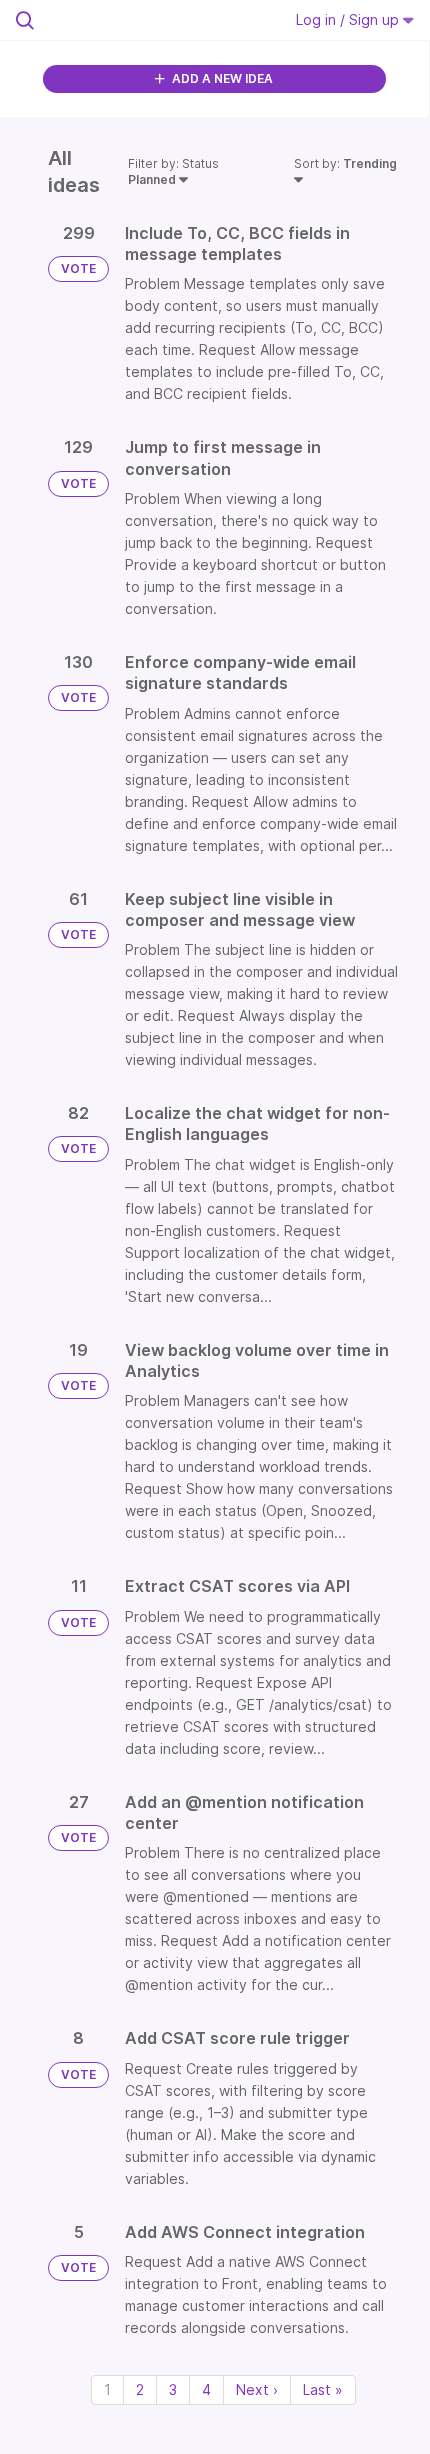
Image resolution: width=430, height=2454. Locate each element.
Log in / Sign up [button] (349, 19)
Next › (257, 2389)
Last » (323, 2389)
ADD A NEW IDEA (221, 78)
